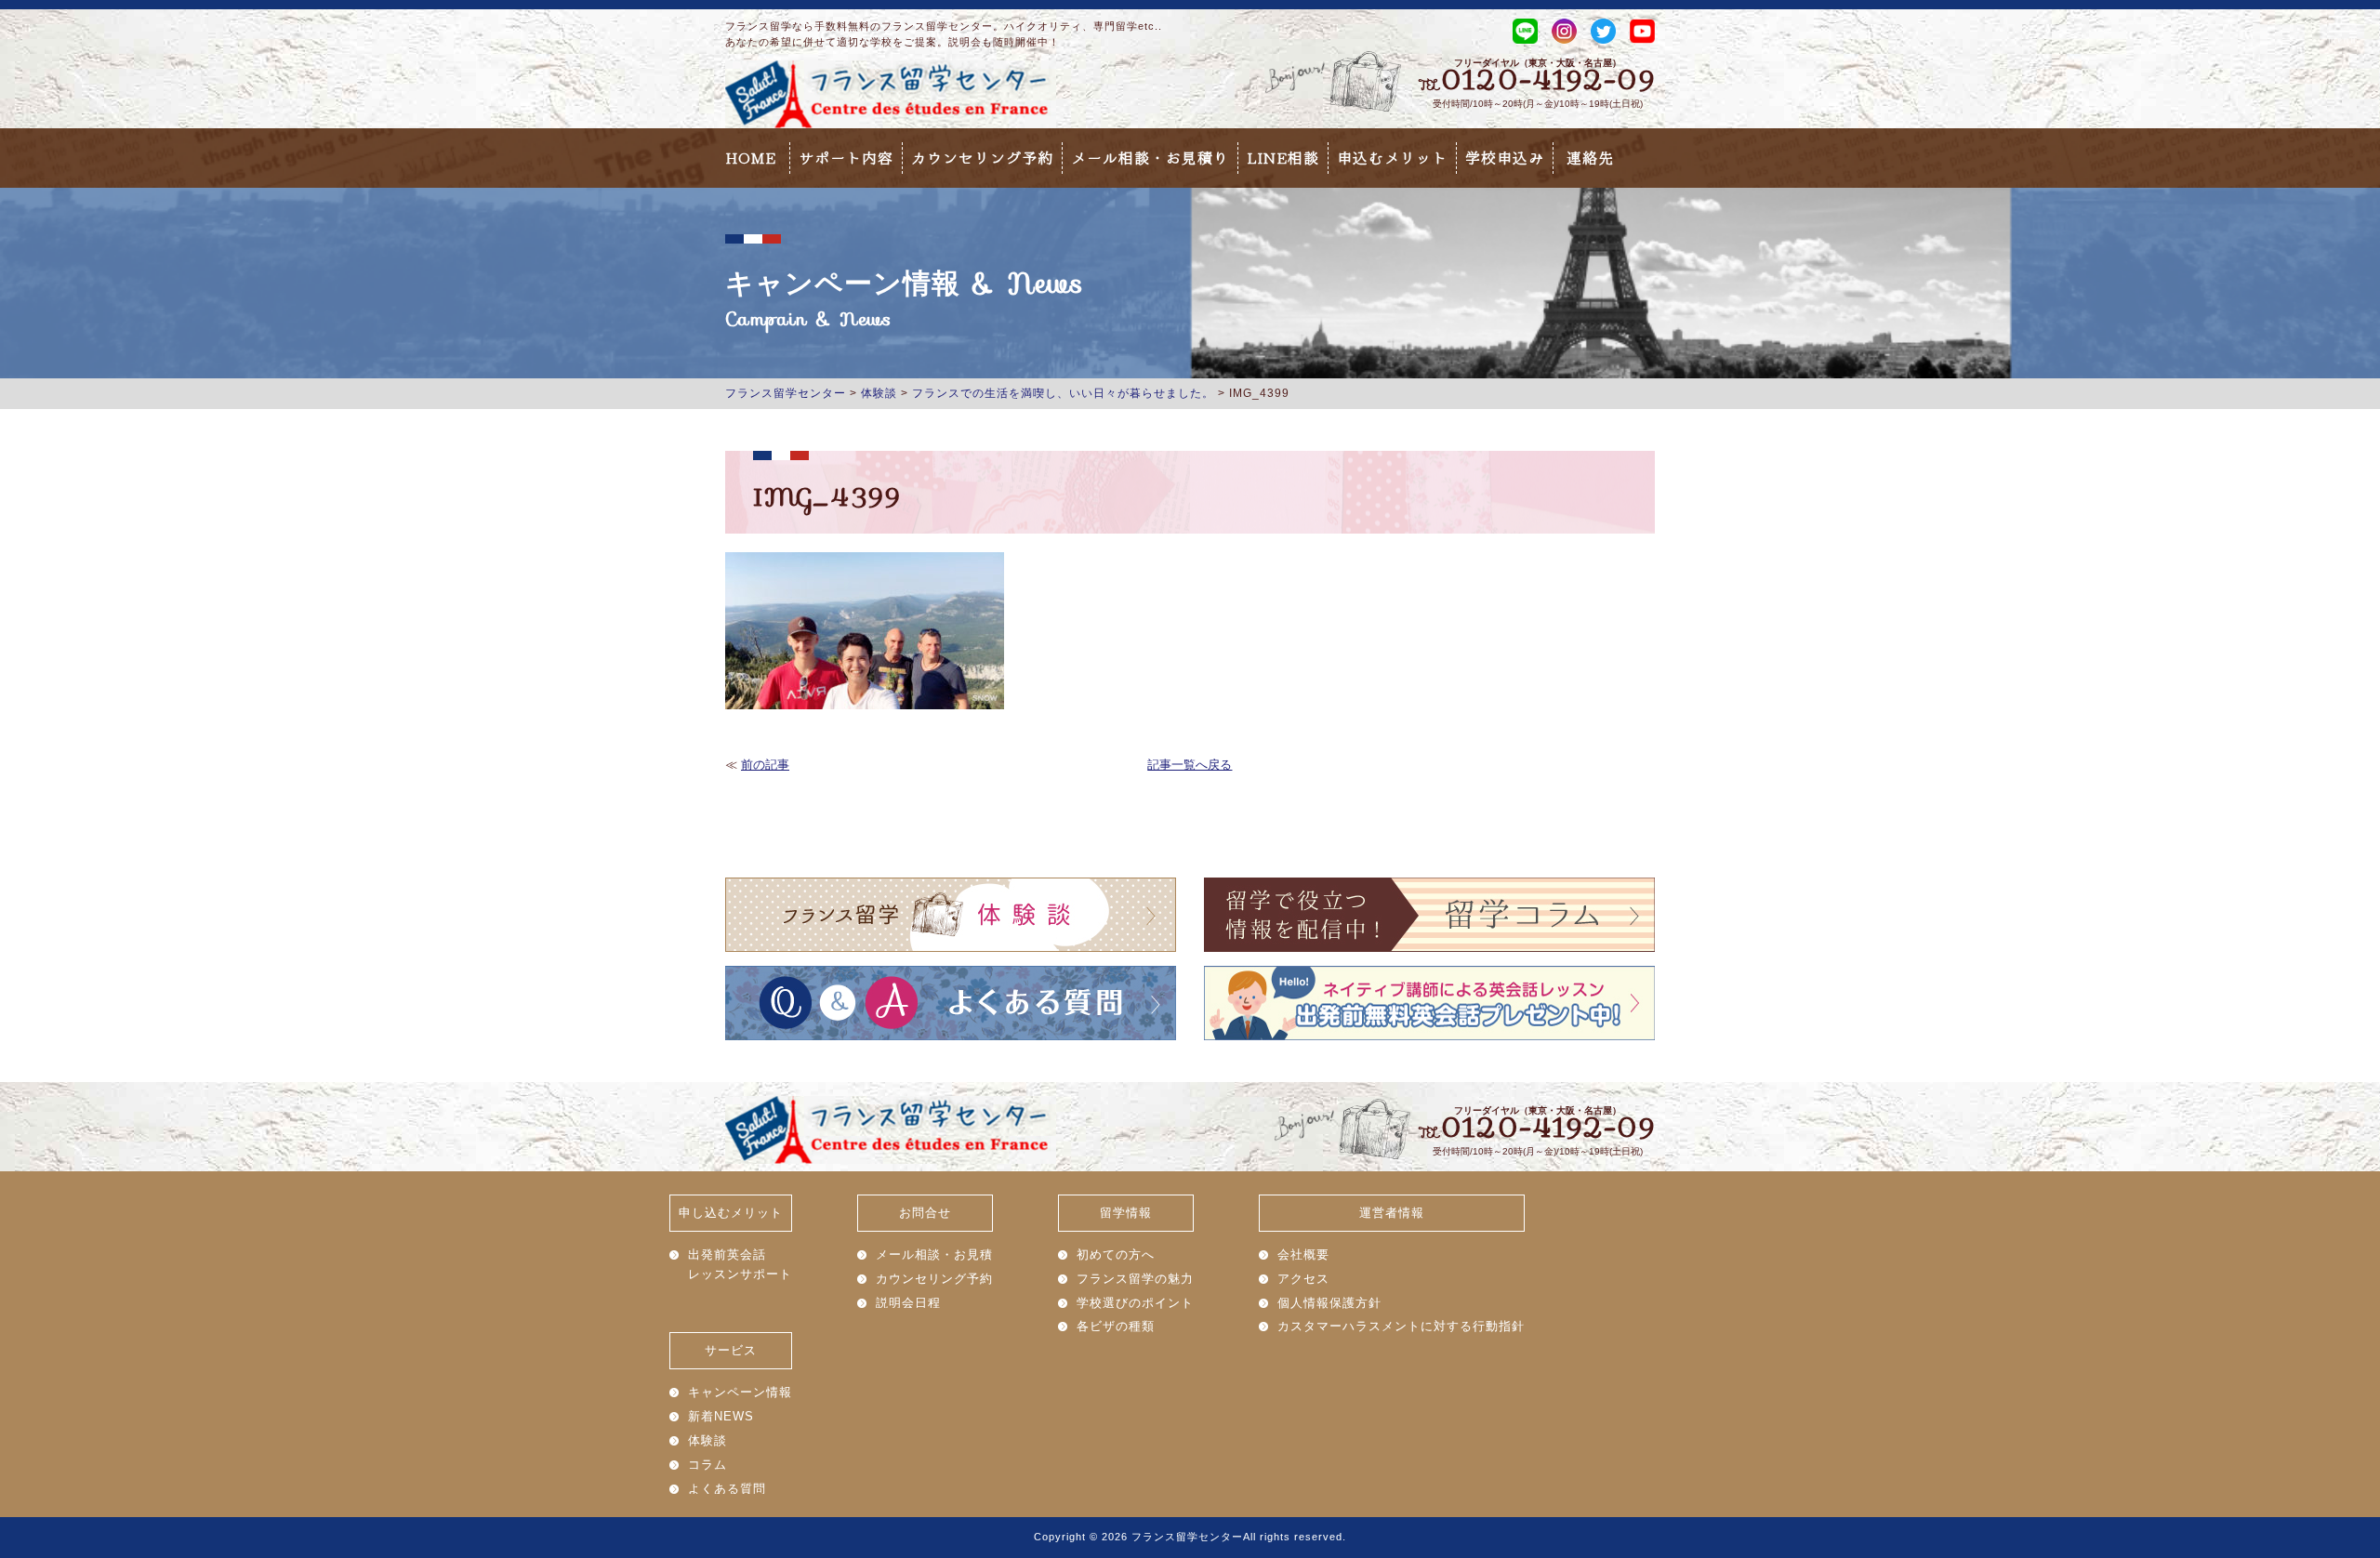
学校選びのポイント (1135, 1303)
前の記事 (765, 765)
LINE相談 (1283, 158)
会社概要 (1303, 1254)
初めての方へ (1116, 1254)
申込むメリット (1392, 158)
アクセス (1303, 1279)
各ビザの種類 (1116, 1326)
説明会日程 (908, 1303)
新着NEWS (721, 1416)
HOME (751, 158)
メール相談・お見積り (1150, 158)
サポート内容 (846, 158)
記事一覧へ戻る (1190, 765)
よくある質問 (727, 1489)
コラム (707, 1465)
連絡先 (1590, 158)
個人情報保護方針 (1329, 1303)
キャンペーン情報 (740, 1392)
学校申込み (1505, 158)
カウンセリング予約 (982, 158)
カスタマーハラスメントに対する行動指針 (1401, 1326)
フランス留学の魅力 (1135, 1279)
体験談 (707, 1440)
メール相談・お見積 (934, 1254)
